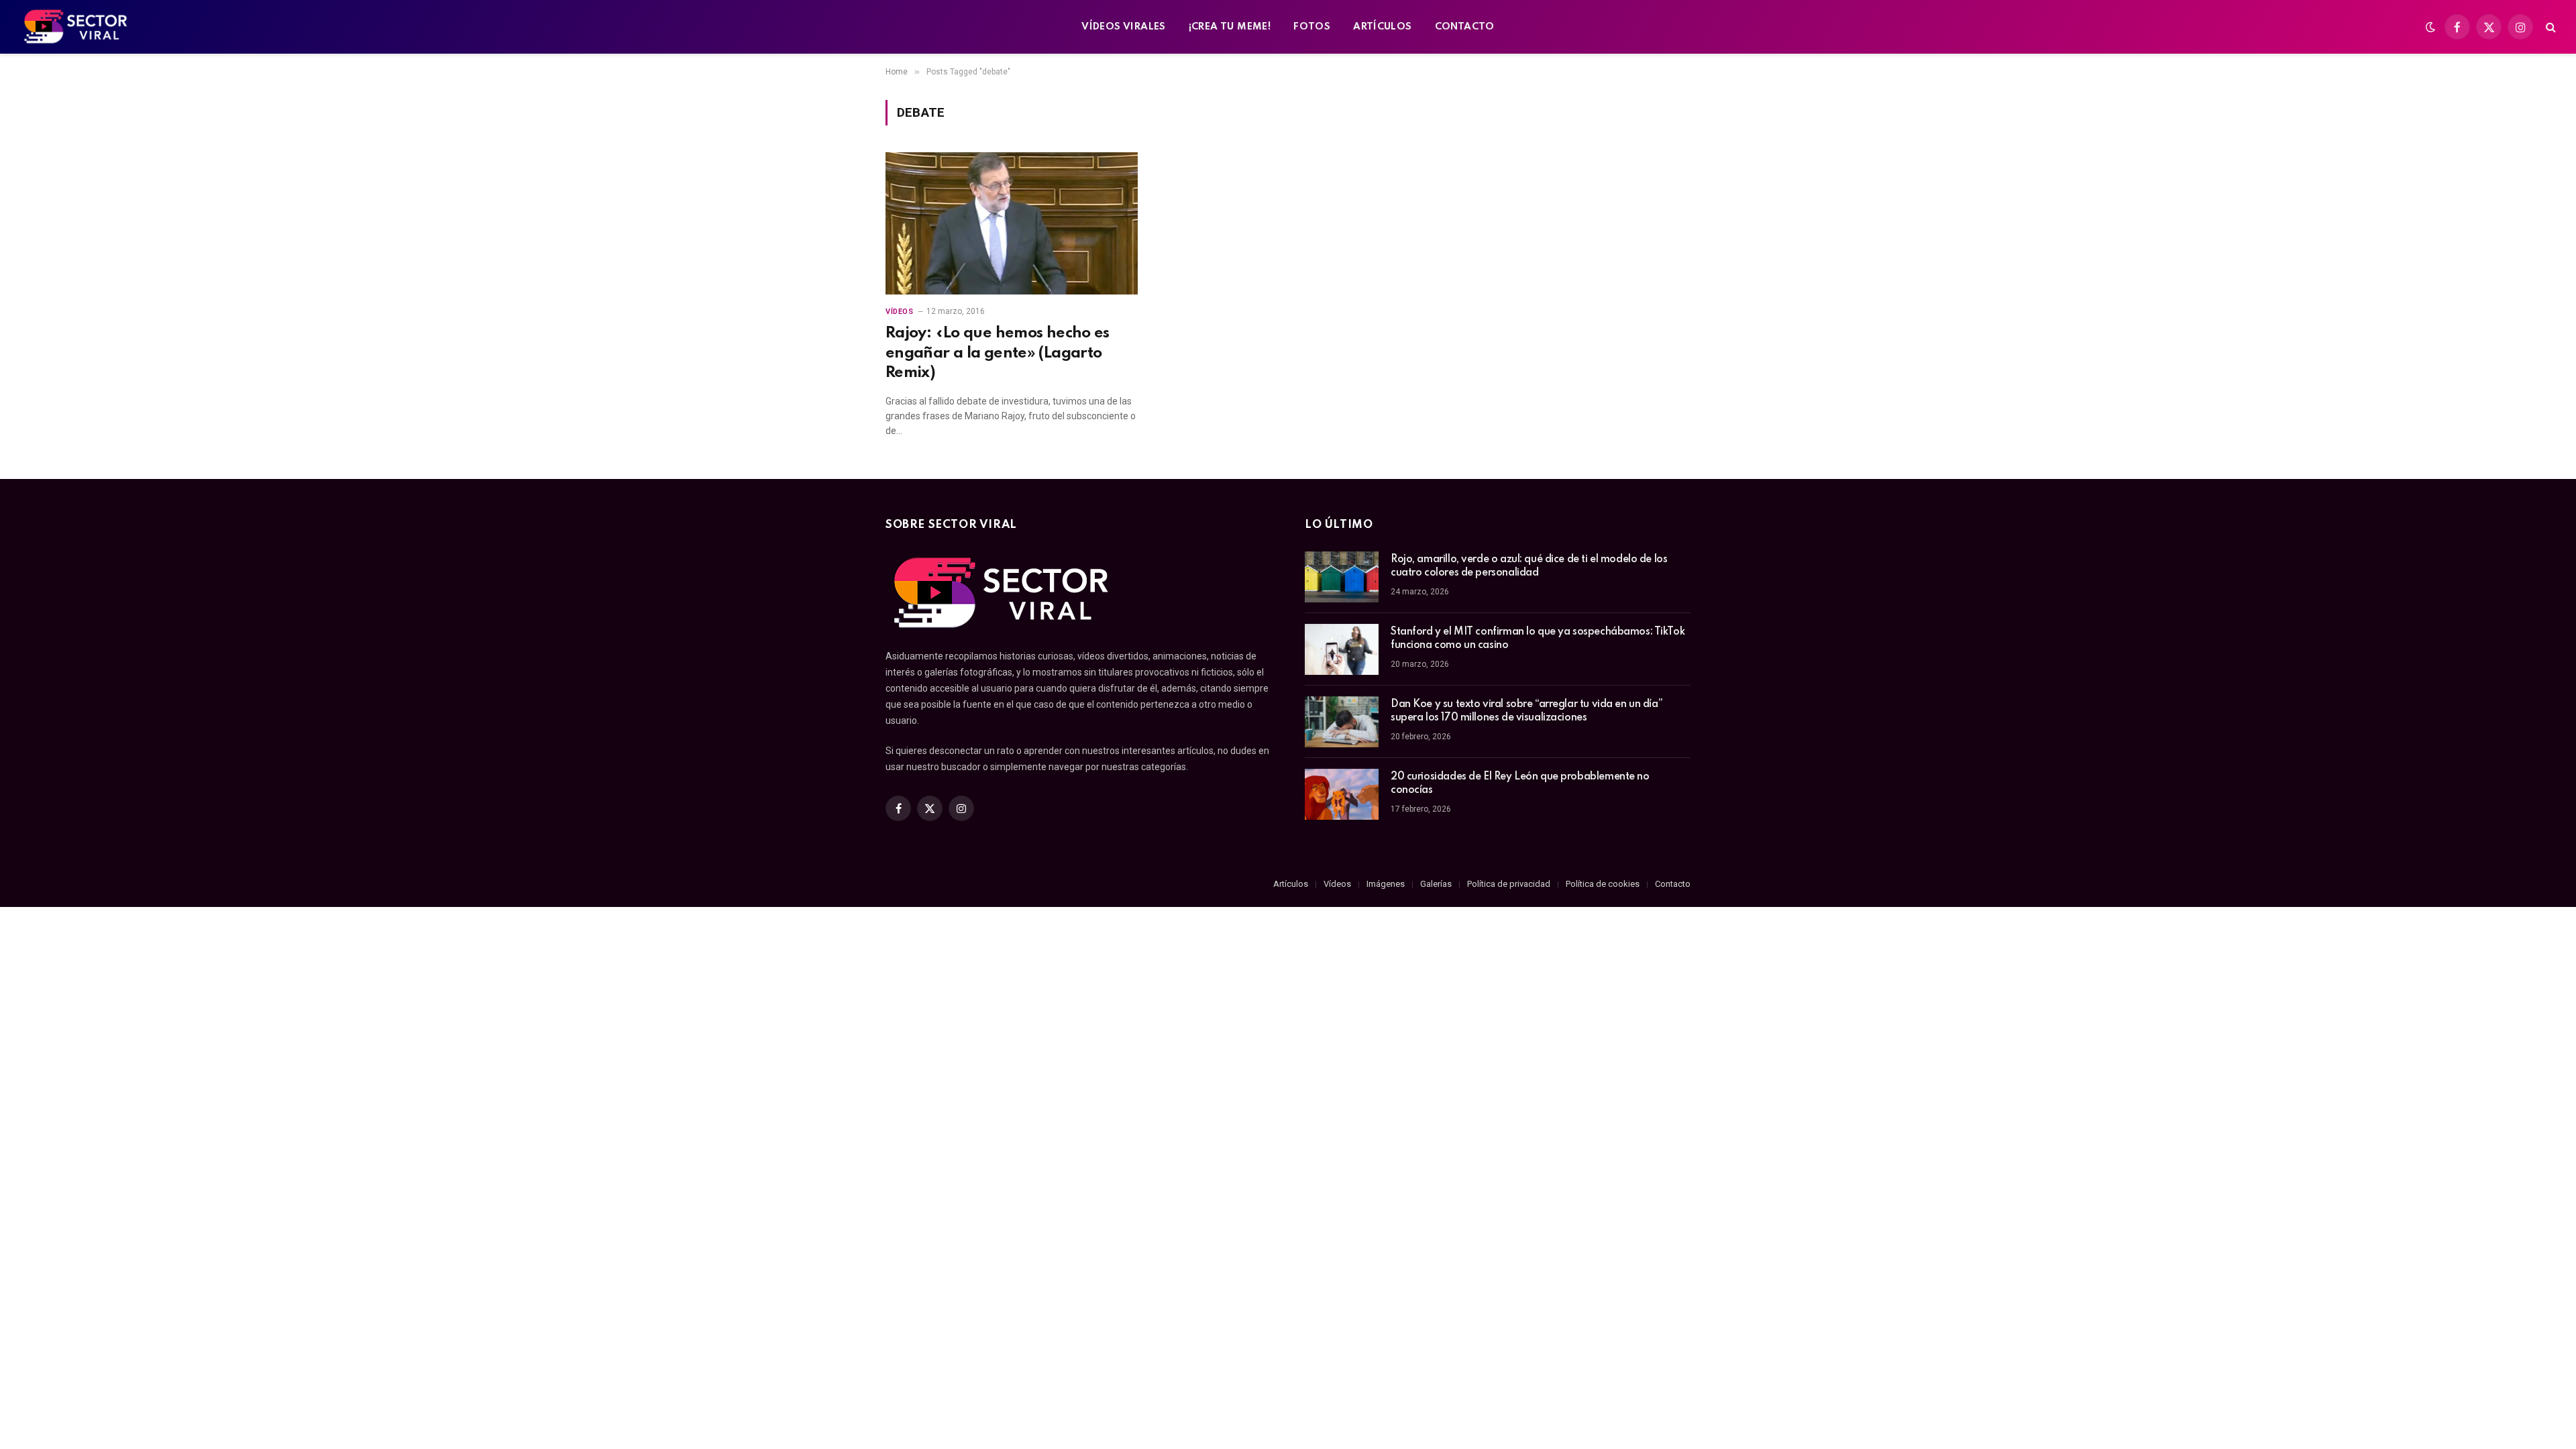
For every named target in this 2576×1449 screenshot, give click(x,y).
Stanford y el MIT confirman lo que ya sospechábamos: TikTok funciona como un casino (1538, 639)
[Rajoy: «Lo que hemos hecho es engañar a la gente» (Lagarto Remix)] (1012, 223)
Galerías (1436, 884)
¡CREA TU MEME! (1230, 27)
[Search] (2550, 27)
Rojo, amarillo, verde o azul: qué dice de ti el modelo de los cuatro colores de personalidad (1529, 566)
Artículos (1291, 884)
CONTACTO (1465, 27)
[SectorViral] (76, 27)
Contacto (1673, 884)
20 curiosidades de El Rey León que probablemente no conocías (1520, 784)
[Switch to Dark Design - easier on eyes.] (2430, 27)
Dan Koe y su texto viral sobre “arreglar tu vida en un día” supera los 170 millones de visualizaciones (1526, 711)
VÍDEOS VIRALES (1123, 27)
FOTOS (1312, 27)
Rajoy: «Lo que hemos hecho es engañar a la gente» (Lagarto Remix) (998, 353)
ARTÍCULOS (1383, 27)
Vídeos (899, 312)
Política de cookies (1603, 884)
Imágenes (1386, 884)
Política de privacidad (1509, 884)
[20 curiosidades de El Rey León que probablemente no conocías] (1342, 794)
